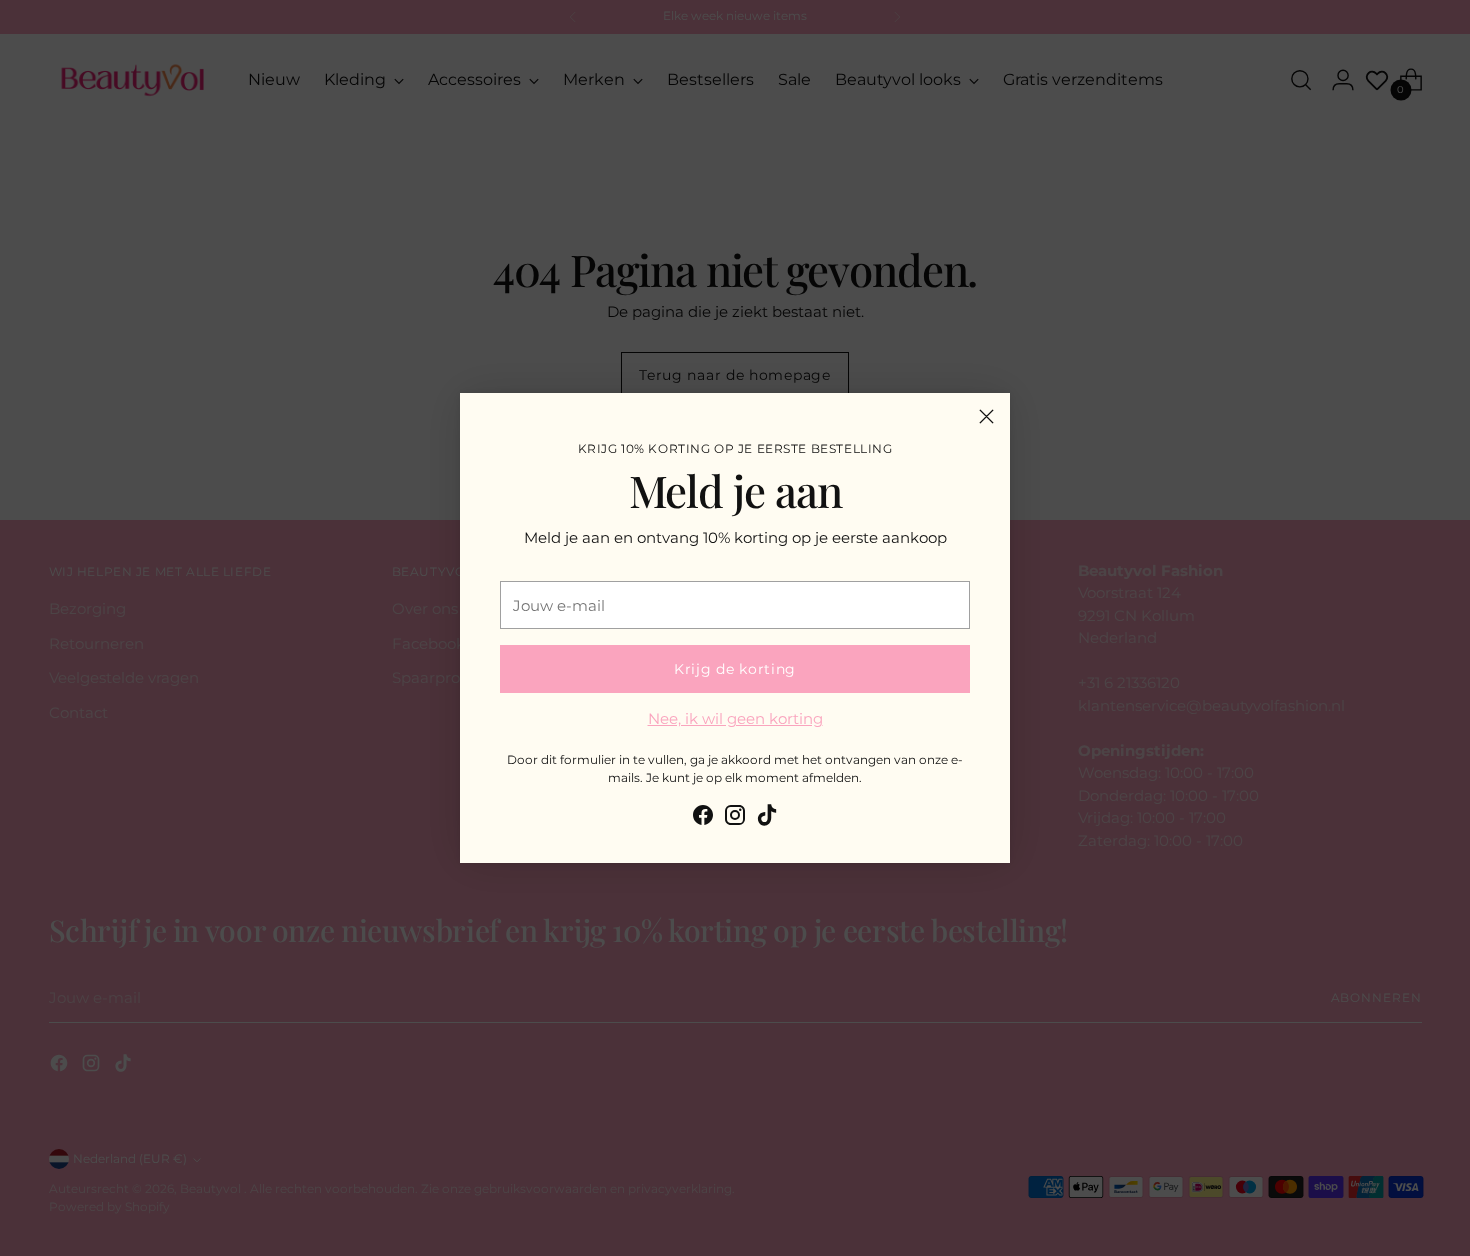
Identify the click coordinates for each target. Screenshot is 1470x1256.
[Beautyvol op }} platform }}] (703, 818)
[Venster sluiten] (986, 416)
